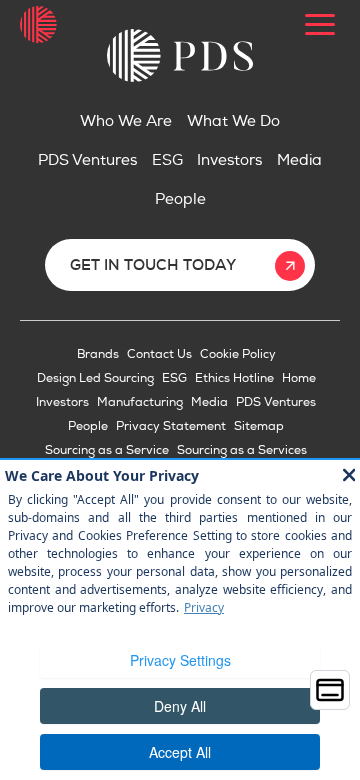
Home (299, 378)
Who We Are (126, 121)
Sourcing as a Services (242, 450)
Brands (98, 354)
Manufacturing (140, 402)
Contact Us (159, 354)
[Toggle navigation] (320, 25)
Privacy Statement (171, 426)
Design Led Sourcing (95, 378)
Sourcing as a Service (107, 450)
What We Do (233, 121)
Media (299, 160)
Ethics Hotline (234, 378)
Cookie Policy (238, 354)
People (180, 199)
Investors (229, 160)
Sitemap (259, 426)
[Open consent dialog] (330, 690)
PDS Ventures (87, 160)
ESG (167, 160)
